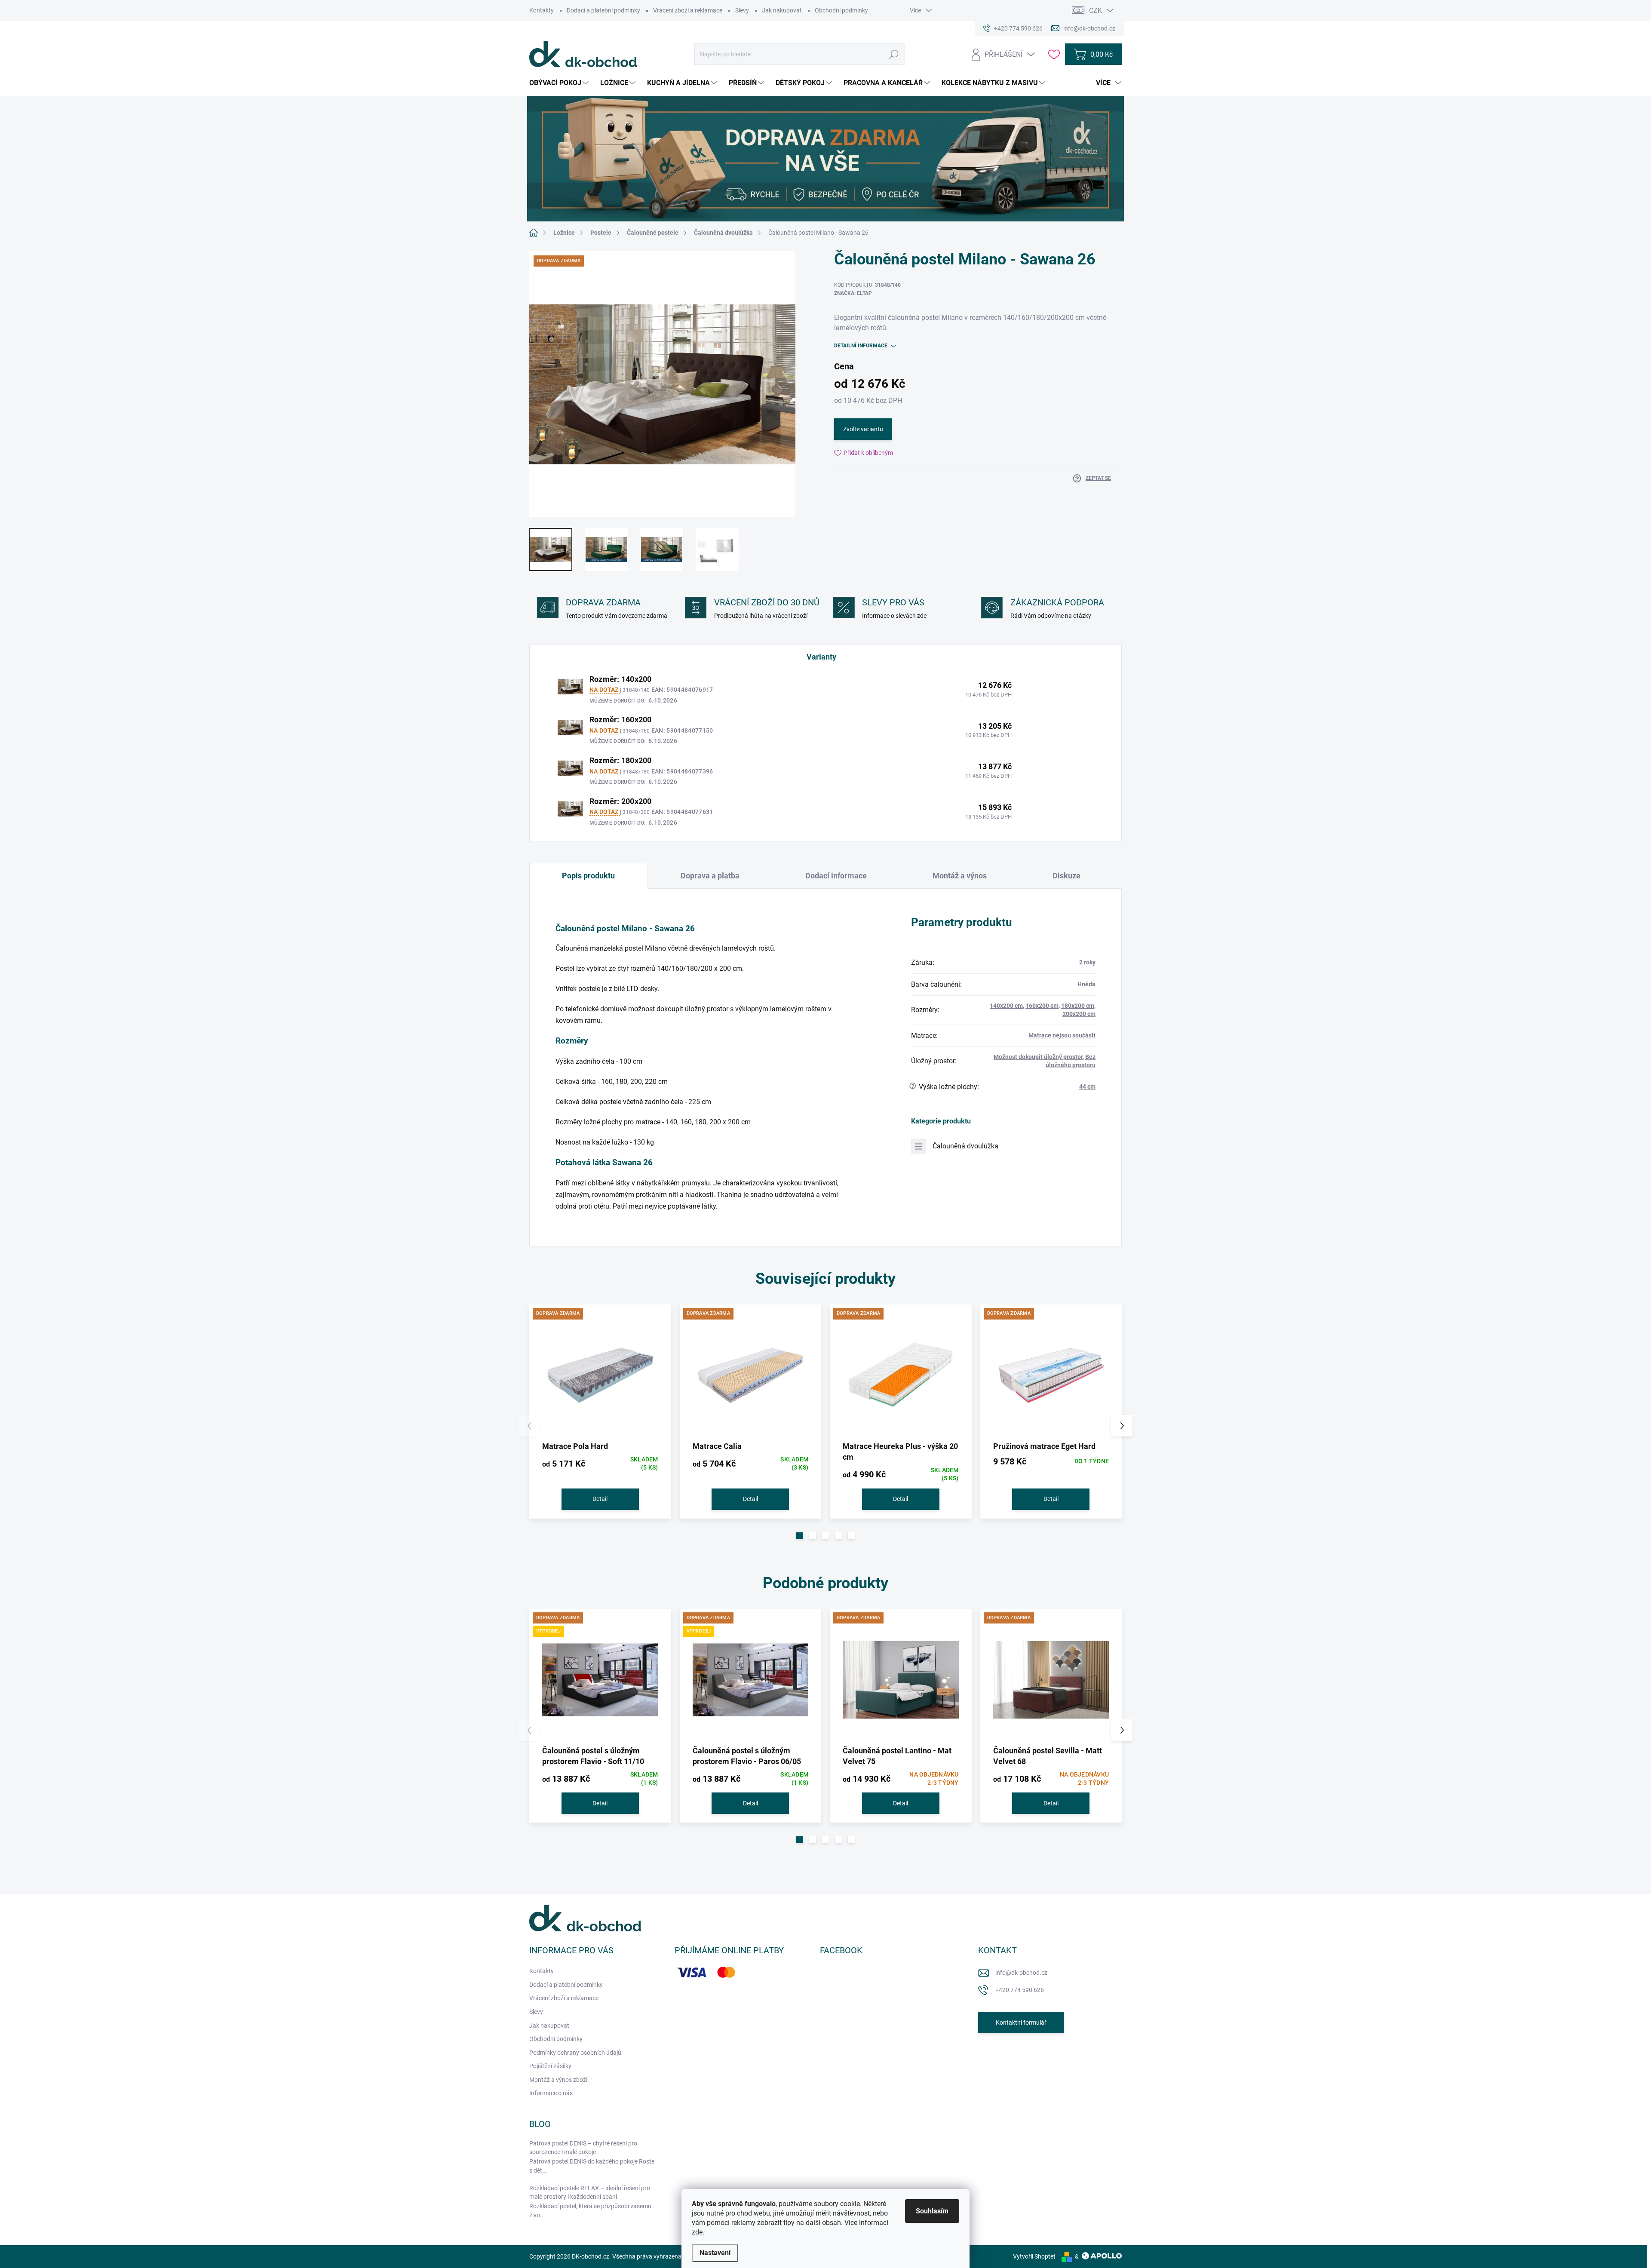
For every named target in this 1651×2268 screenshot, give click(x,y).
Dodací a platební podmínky (603, 10)
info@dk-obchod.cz (1021, 1973)
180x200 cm (1078, 1006)
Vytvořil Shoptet (1034, 2256)
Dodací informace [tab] (836, 876)
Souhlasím (932, 2211)
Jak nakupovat (782, 10)
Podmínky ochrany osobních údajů (575, 2053)
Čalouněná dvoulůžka (965, 1146)
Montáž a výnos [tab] (960, 876)
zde (697, 2232)
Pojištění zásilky (550, 2066)
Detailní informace (861, 346)
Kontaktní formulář (1021, 2022)
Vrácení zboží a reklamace (688, 10)
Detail (600, 1499)
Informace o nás (551, 2093)
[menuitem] (560, 83)
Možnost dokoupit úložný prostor (1038, 1057)
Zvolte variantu (863, 429)
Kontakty (542, 10)
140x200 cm (1006, 1006)
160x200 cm (1042, 1006)
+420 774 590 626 (1020, 1990)
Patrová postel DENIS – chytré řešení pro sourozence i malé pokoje (583, 2148)
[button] (800, 1536)
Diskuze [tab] (1066, 876)
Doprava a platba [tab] (710, 876)
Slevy (742, 10)
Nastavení (715, 2253)
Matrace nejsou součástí (1062, 1035)
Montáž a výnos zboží (558, 2080)
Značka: (853, 293)
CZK (1096, 11)
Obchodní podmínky (841, 10)
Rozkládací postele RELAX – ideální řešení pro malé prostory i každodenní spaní (590, 2192)
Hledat (894, 54)
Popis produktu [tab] (588, 876)
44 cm (1087, 1086)
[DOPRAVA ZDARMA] (600, 1375)
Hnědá (1086, 984)
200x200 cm (1079, 1014)
